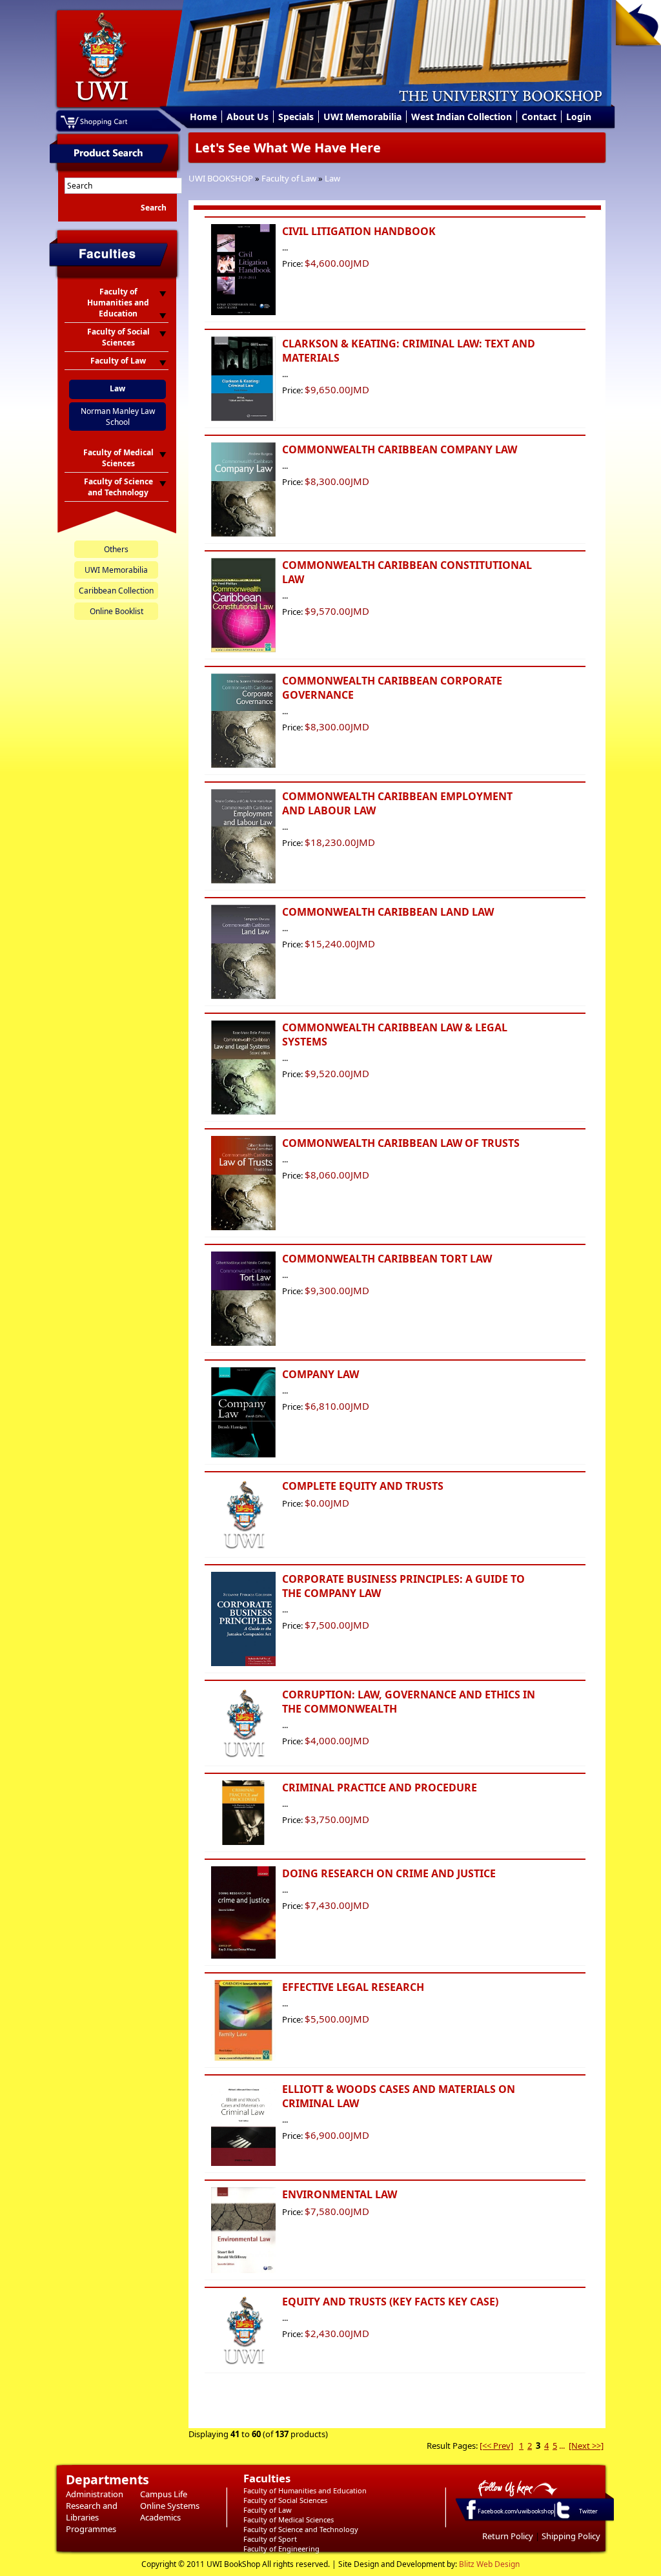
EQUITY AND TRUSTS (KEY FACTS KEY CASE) (390, 2302)
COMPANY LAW (320, 1374)
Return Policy (508, 2536)
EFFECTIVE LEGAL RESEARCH (353, 1987)
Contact (539, 117)
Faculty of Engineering (281, 2549)
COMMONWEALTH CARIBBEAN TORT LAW (387, 1259)
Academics (160, 2517)
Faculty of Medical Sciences (289, 2519)
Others (116, 549)
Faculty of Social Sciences (285, 2500)
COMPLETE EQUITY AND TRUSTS (363, 1486)
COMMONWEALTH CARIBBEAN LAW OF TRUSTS (401, 1143)
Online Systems (170, 2506)
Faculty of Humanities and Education (305, 2490)
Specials (296, 117)
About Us (248, 117)
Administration (95, 2494)
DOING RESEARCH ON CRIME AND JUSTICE (389, 1873)
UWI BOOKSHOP (221, 178)
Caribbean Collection (116, 591)
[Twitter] (562, 2518)
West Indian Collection (462, 117)
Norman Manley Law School (118, 417)
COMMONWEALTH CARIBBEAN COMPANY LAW (400, 449)
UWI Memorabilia (362, 117)
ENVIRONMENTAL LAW (340, 2194)
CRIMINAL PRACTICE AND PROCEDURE (380, 1788)
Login (579, 117)
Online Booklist (117, 611)
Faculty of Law (289, 178)
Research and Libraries (92, 2511)
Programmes (91, 2529)
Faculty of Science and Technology (301, 2529)
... (562, 2446)
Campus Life (164, 2494)
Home (203, 117)
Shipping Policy (571, 2536)
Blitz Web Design (489, 2564)
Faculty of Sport (270, 2539)
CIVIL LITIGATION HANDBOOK (359, 231)
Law (332, 178)
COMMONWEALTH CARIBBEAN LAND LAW (388, 912)
